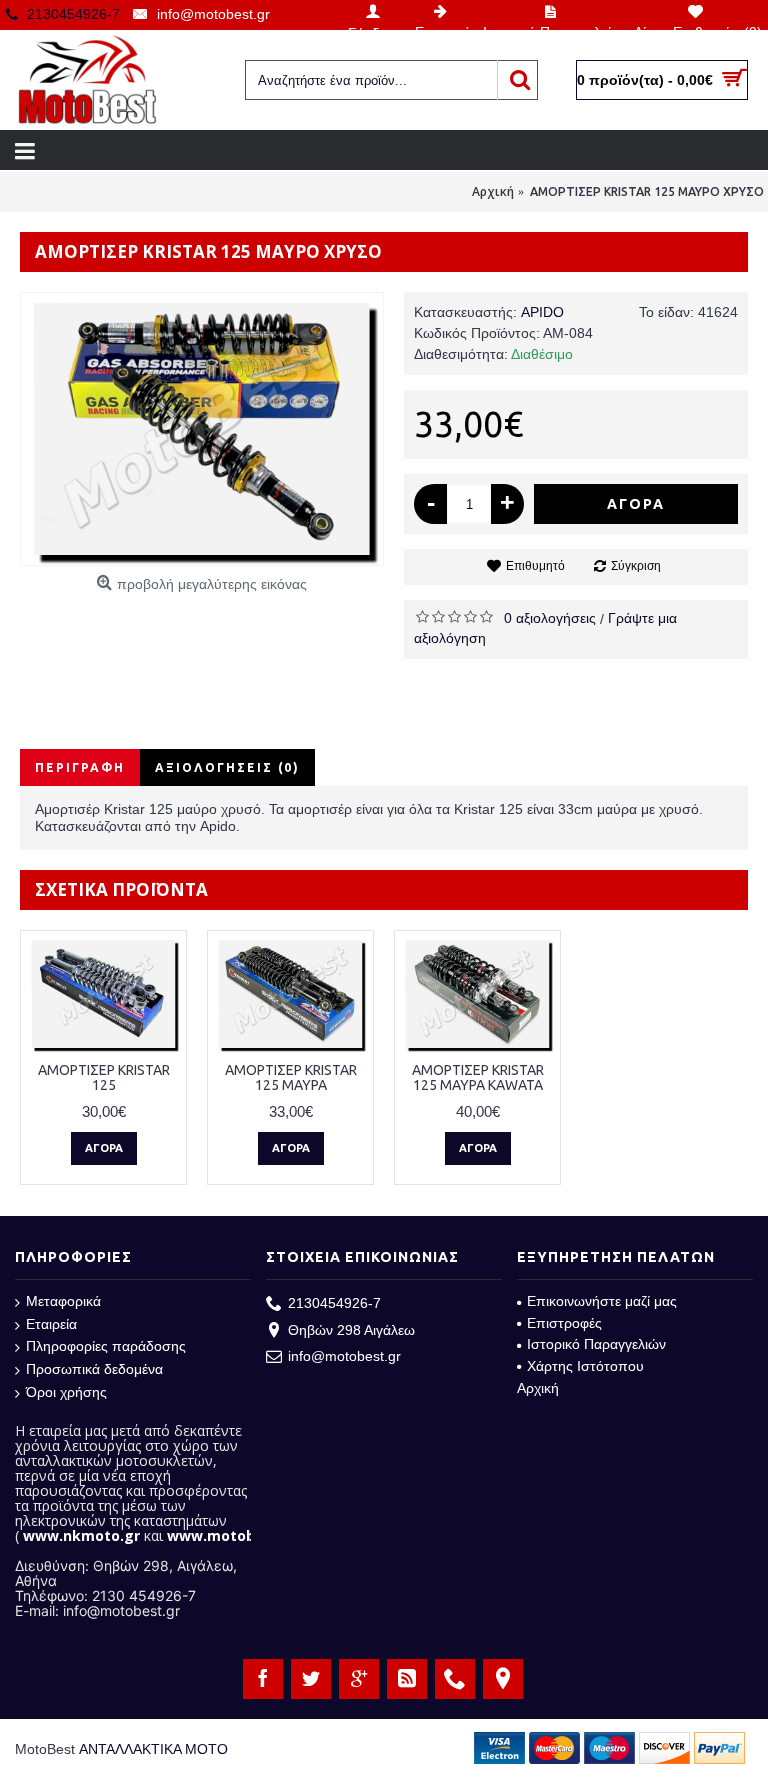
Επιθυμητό (535, 566)
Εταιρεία (51, 1324)
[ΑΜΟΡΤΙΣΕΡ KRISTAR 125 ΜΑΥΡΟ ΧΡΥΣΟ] (202, 429)
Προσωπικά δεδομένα (94, 1369)
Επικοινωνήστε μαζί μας (602, 1301)
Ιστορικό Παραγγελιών (596, 1344)
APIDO (542, 312)
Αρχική (538, 1388)
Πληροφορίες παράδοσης (106, 1346)
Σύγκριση (636, 566)
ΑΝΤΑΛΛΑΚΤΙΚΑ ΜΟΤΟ (153, 1749)
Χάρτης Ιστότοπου (585, 1366)
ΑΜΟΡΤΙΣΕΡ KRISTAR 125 (104, 1077)
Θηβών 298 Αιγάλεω (351, 1330)
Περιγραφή (80, 767)
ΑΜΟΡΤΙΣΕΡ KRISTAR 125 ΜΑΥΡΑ (291, 1077)
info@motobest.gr (344, 1356)
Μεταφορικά (63, 1301)
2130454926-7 (334, 1303)
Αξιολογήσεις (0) (227, 767)
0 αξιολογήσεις (550, 618)
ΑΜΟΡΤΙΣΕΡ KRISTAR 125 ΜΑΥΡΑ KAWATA (478, 1077)
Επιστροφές (564, 1323)
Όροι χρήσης (66, 1392)
